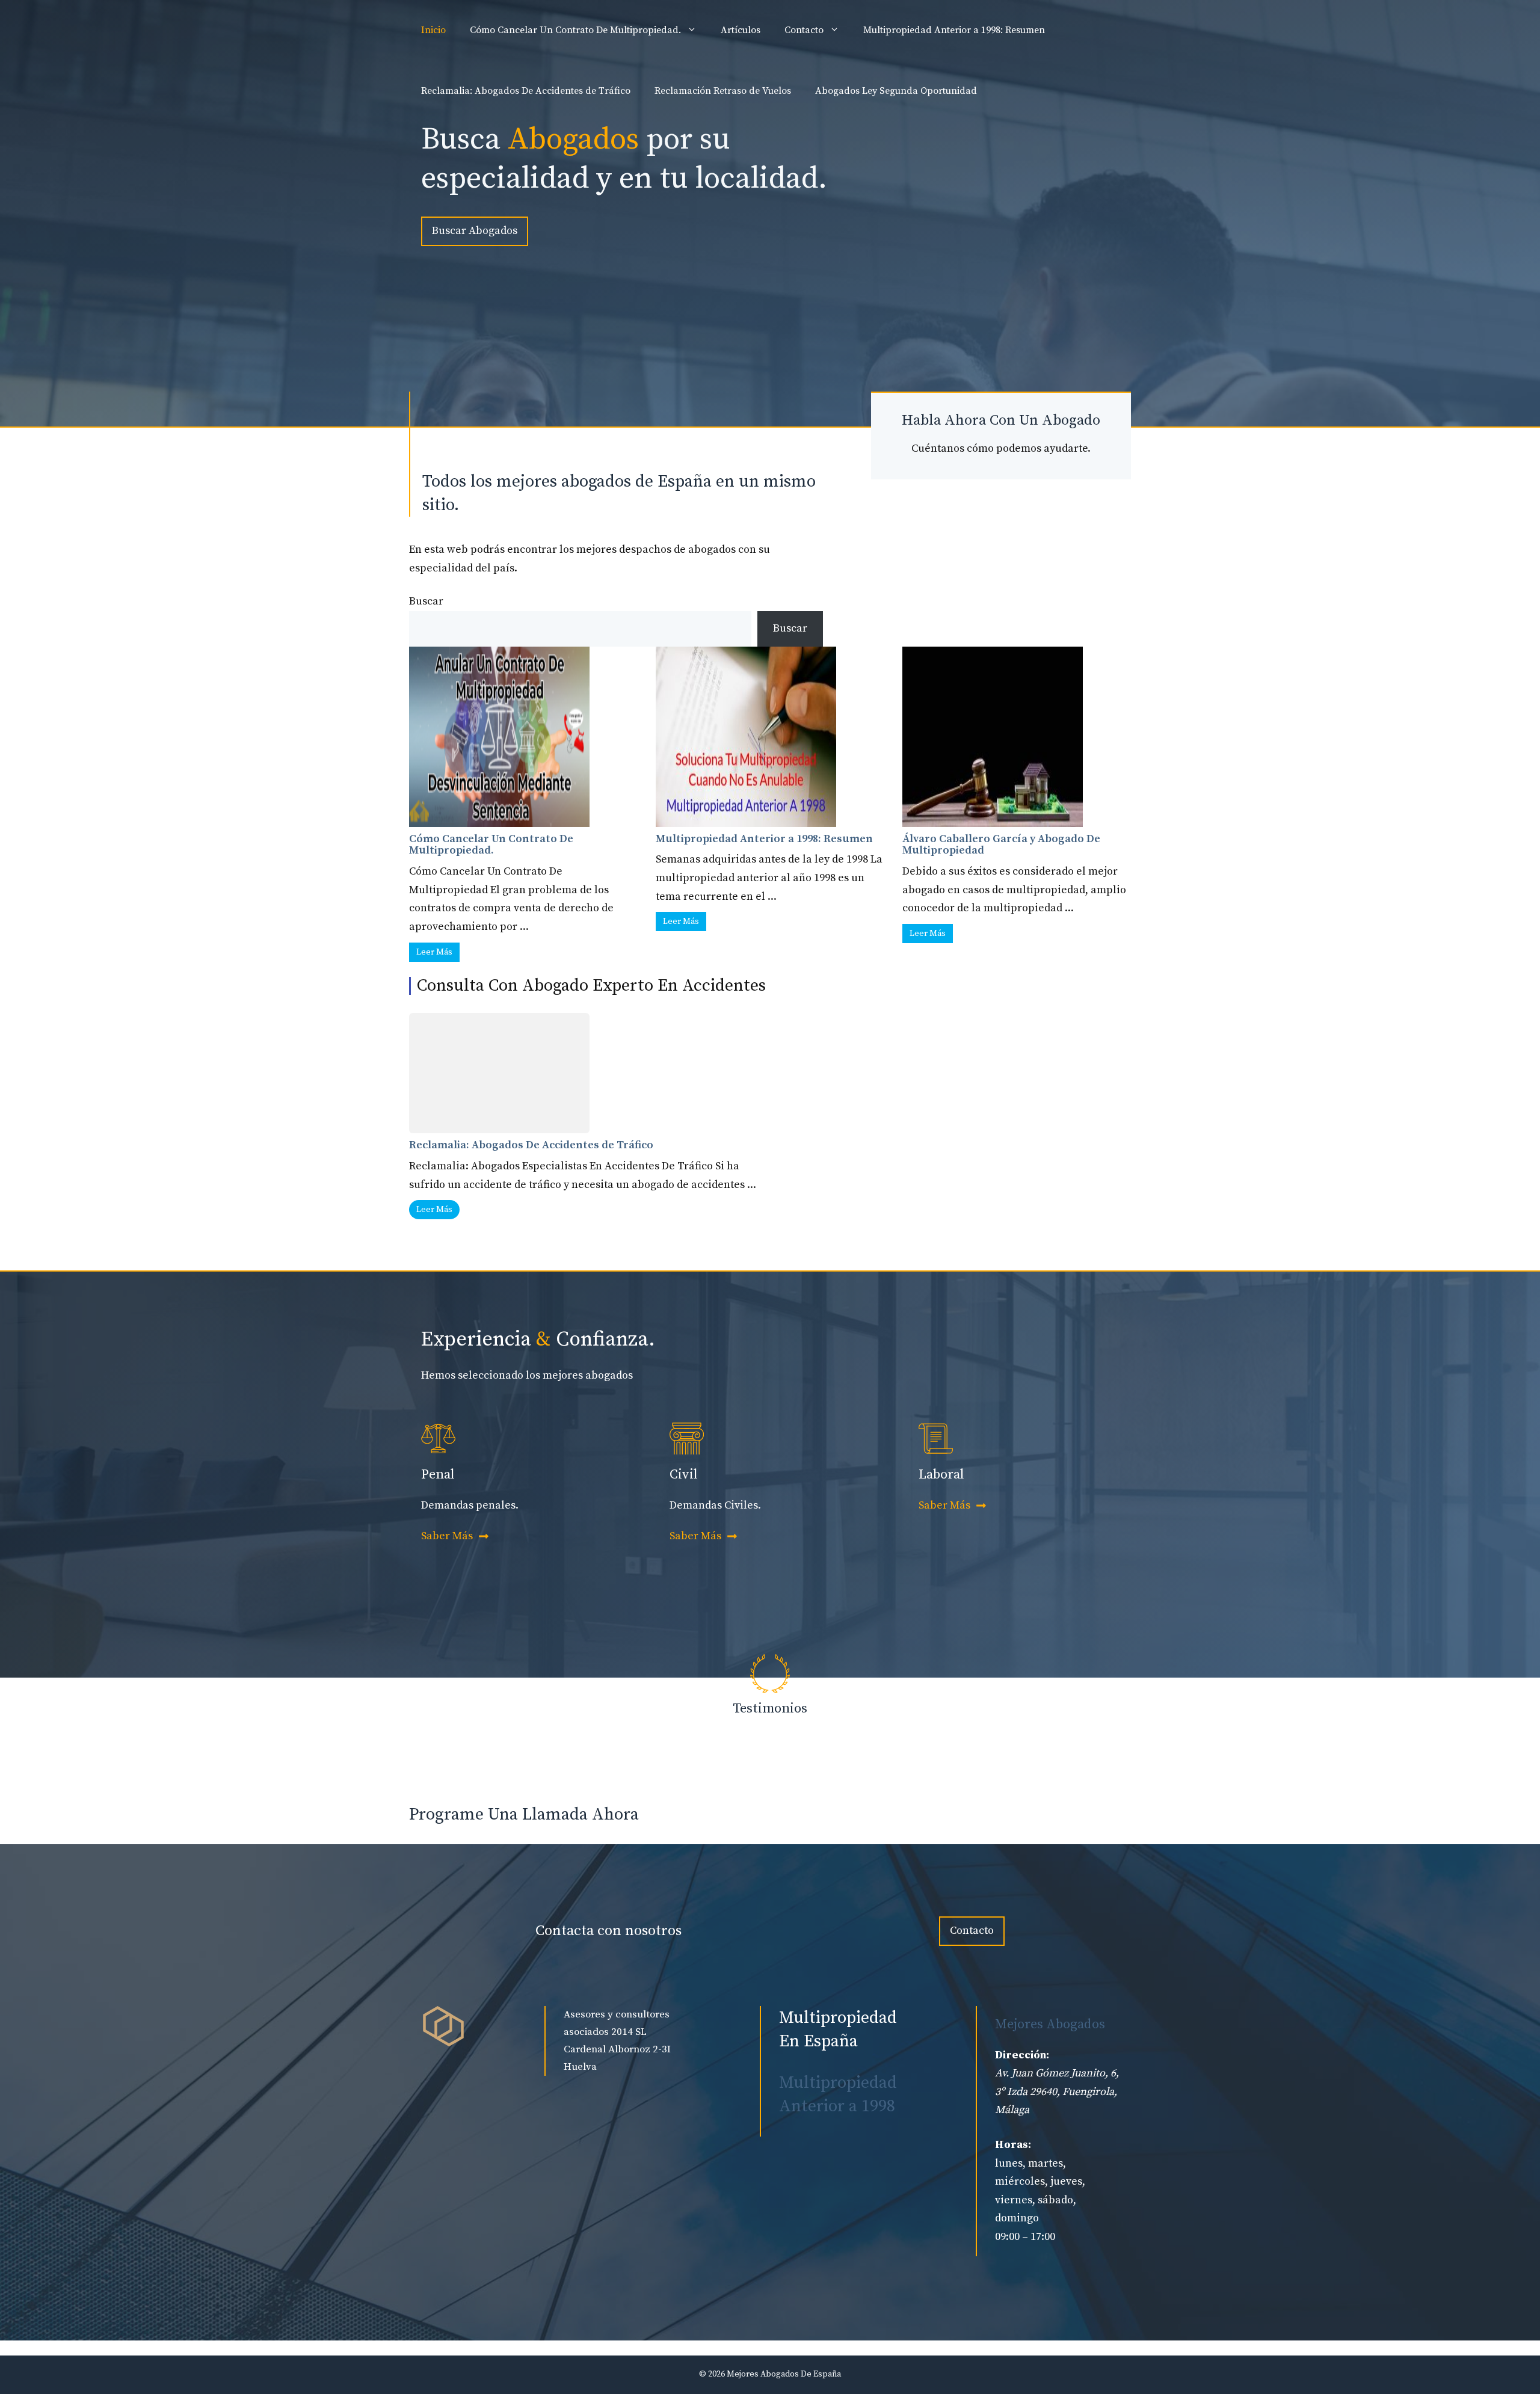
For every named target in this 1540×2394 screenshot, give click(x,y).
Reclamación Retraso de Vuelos (723, 91)
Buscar (426, 601)
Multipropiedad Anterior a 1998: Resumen (954, 30)
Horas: (1013, 2145)
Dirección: (1022, 2055)
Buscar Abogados (475, 231)
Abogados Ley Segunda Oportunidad (896, 91)
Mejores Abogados (1050, 2024)
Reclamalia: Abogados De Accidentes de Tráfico (526, 91)
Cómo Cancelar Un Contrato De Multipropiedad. (575, 30)
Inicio (433, 30)
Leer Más (434, 952)
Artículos (741, 30)
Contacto (804, 30)
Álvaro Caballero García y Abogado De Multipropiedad (1001, 845)
